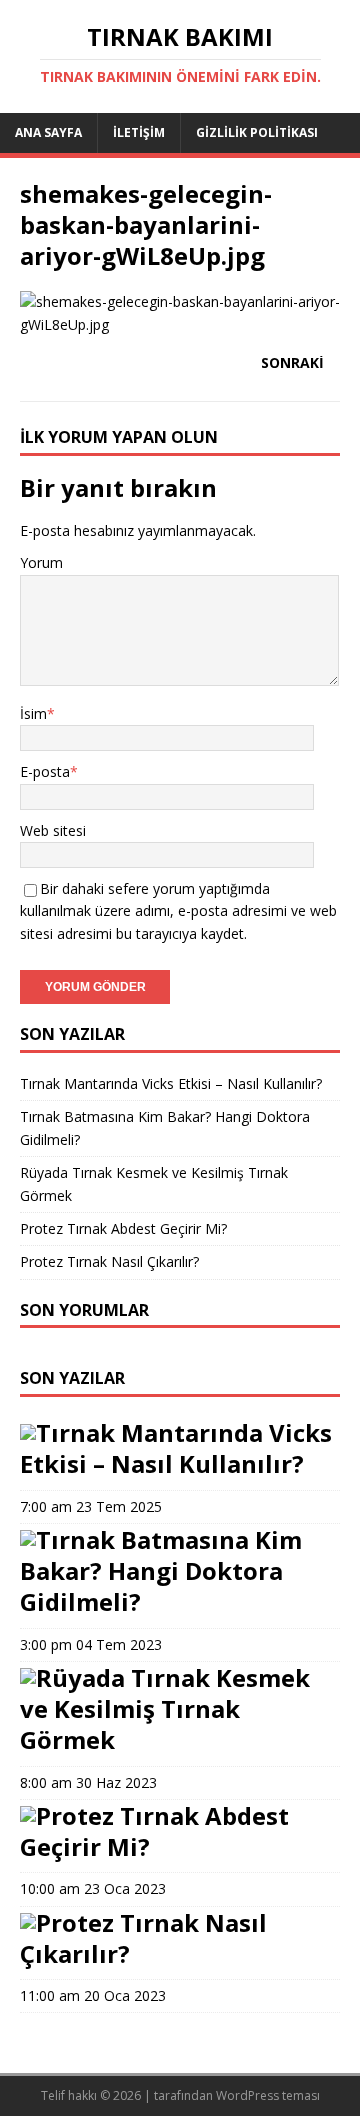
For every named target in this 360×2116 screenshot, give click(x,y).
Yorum (41, 562)
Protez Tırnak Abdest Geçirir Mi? (123, 1228)
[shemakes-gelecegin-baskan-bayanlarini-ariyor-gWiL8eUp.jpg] (180, 324)
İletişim (139, 132)
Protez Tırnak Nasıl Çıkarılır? (109, 1261)
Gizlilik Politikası (257, 132)
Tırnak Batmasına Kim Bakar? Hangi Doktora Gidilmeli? (161, 1570)
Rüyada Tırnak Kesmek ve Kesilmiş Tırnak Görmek (165, 1708)
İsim (33, 713)
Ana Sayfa (48, 132)
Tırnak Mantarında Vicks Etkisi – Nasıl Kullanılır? (171, 1083)
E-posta (45, 771)
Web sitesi (53, 830)
